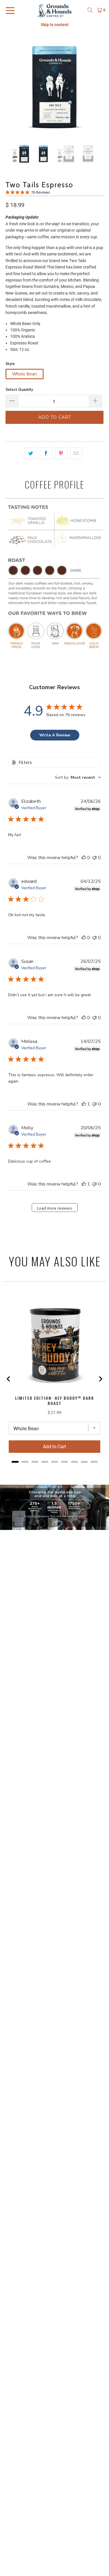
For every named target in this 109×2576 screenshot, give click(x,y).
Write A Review (55, 735)
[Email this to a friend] (76, 453)
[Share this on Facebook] (46, 453)
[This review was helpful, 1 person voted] (84, 1104)
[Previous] (10, 86)
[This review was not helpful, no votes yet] (94, 858)
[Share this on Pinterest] (61, 453)
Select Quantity (19, 389)
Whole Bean (25, 374)
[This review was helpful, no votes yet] (84, 858)
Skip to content (55, 25)
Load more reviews (54, 1208)
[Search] (90, 10)
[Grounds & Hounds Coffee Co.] (55, 10)
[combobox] (78, 777)
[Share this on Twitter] (31, 453)
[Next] (99, 86)
